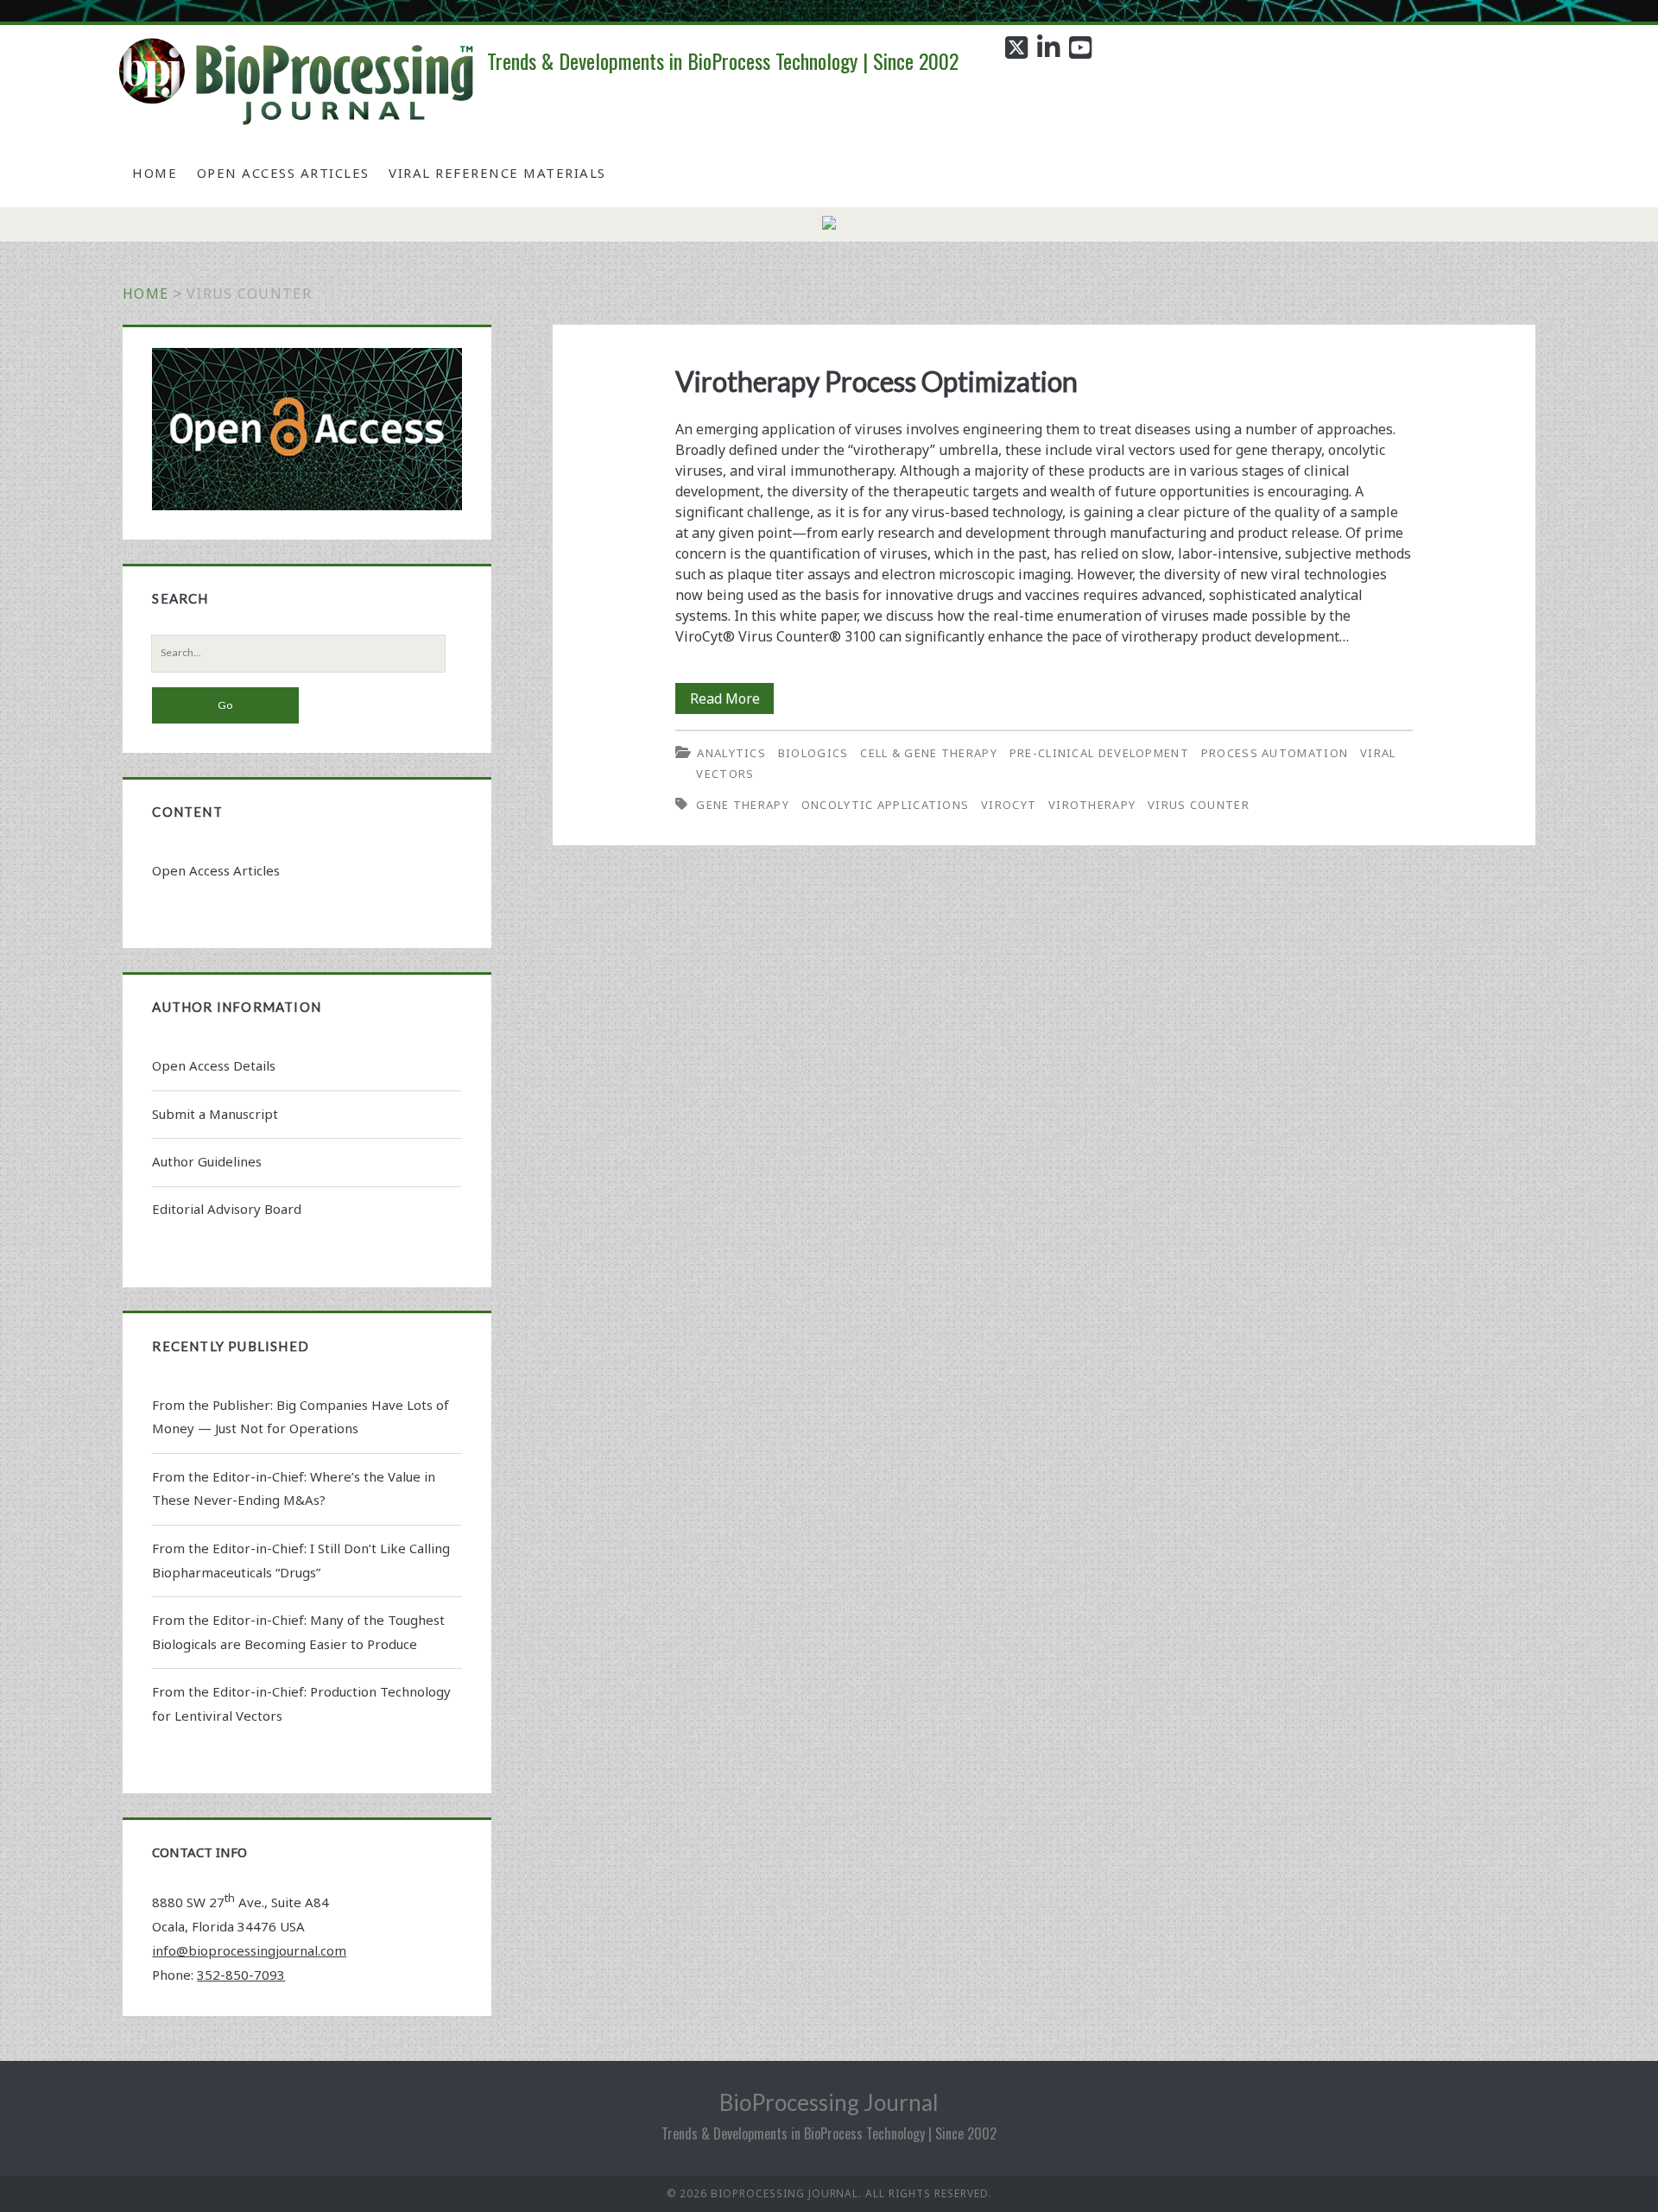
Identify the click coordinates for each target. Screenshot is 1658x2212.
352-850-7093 (241, 1975)
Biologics (813, 753)
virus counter (1199, 805)
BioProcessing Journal (829, 2102)
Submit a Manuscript (215, 1114)
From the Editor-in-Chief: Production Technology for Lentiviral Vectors (301, 1703)
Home (155, 173)
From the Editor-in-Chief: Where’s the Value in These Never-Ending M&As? (294, 1488)
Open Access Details (214, 1065)
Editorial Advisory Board (227, 1209)
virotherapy (1092, 805)
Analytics (731, 753)
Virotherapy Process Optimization (876, 381)
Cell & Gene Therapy (929, 753)
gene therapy (743, 805)
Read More (732, 701)
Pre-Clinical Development (1099, 753)
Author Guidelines (207, 1161)
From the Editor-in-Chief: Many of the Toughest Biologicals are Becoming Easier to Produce (298, 1632)
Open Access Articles (283, 173)
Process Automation (1275, 753)
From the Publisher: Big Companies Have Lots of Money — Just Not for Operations (301, 1417)
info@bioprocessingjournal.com (249, 1950)
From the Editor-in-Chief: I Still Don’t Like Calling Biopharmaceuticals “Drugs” (301, 1560)
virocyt (1009, 805)
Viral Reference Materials (497, 173)
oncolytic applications (886, 805)
